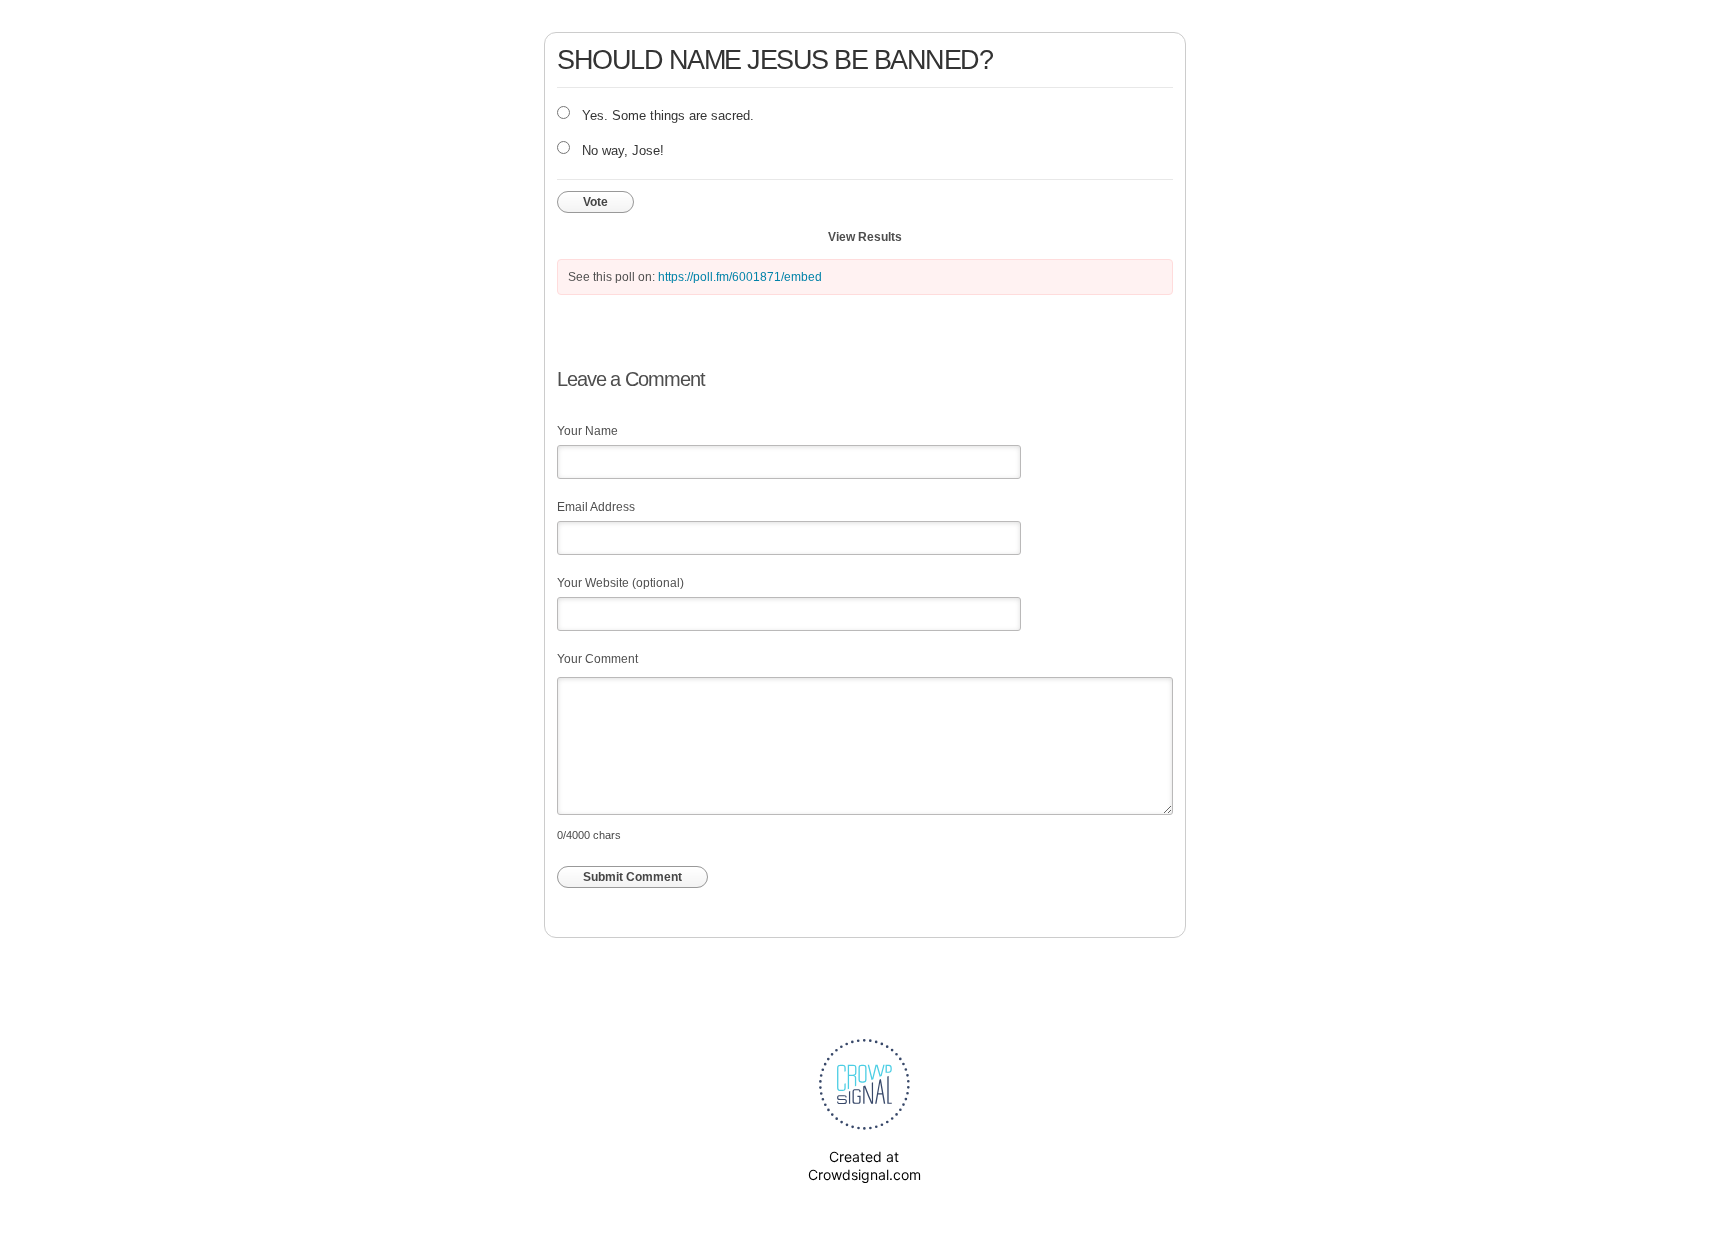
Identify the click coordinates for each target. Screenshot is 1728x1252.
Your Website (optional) (620, 583)
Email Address (596, 507)
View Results (865, 237)
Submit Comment (632, 877)
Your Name (587, 431)
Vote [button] (595, 202)
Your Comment (597, 659)
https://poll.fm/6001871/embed (740, 277)
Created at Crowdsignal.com (864, 1165)
